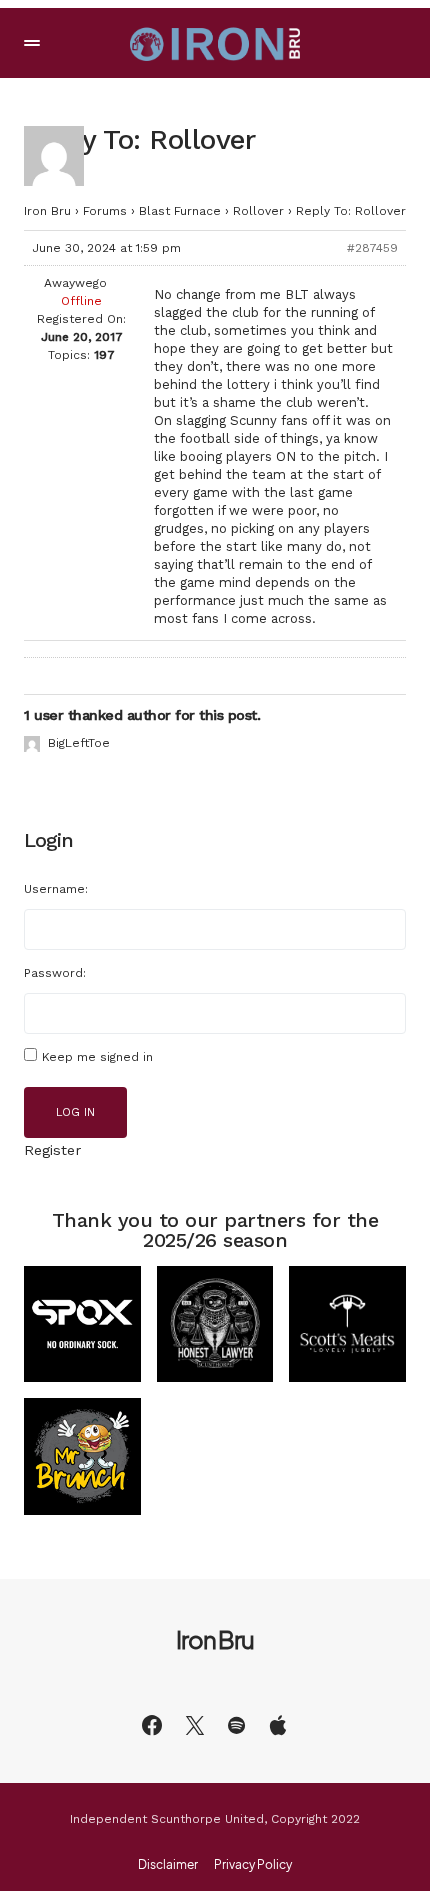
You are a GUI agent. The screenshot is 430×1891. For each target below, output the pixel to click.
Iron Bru (47, 211)
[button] (32, 43)
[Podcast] (278, 1725)
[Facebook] (152, 1725)
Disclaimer (168, 1865)
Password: (55, 973)
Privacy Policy (253, 1865)
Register (52, 1150)
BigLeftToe (79, 743)
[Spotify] (236, 1725)
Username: (56, 889)
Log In (75, 1112)
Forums (105, 211)
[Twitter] (195, 1725)
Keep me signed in (97, 1057)
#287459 (372, 248)
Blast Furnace (180, 211)
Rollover (258, 211)
